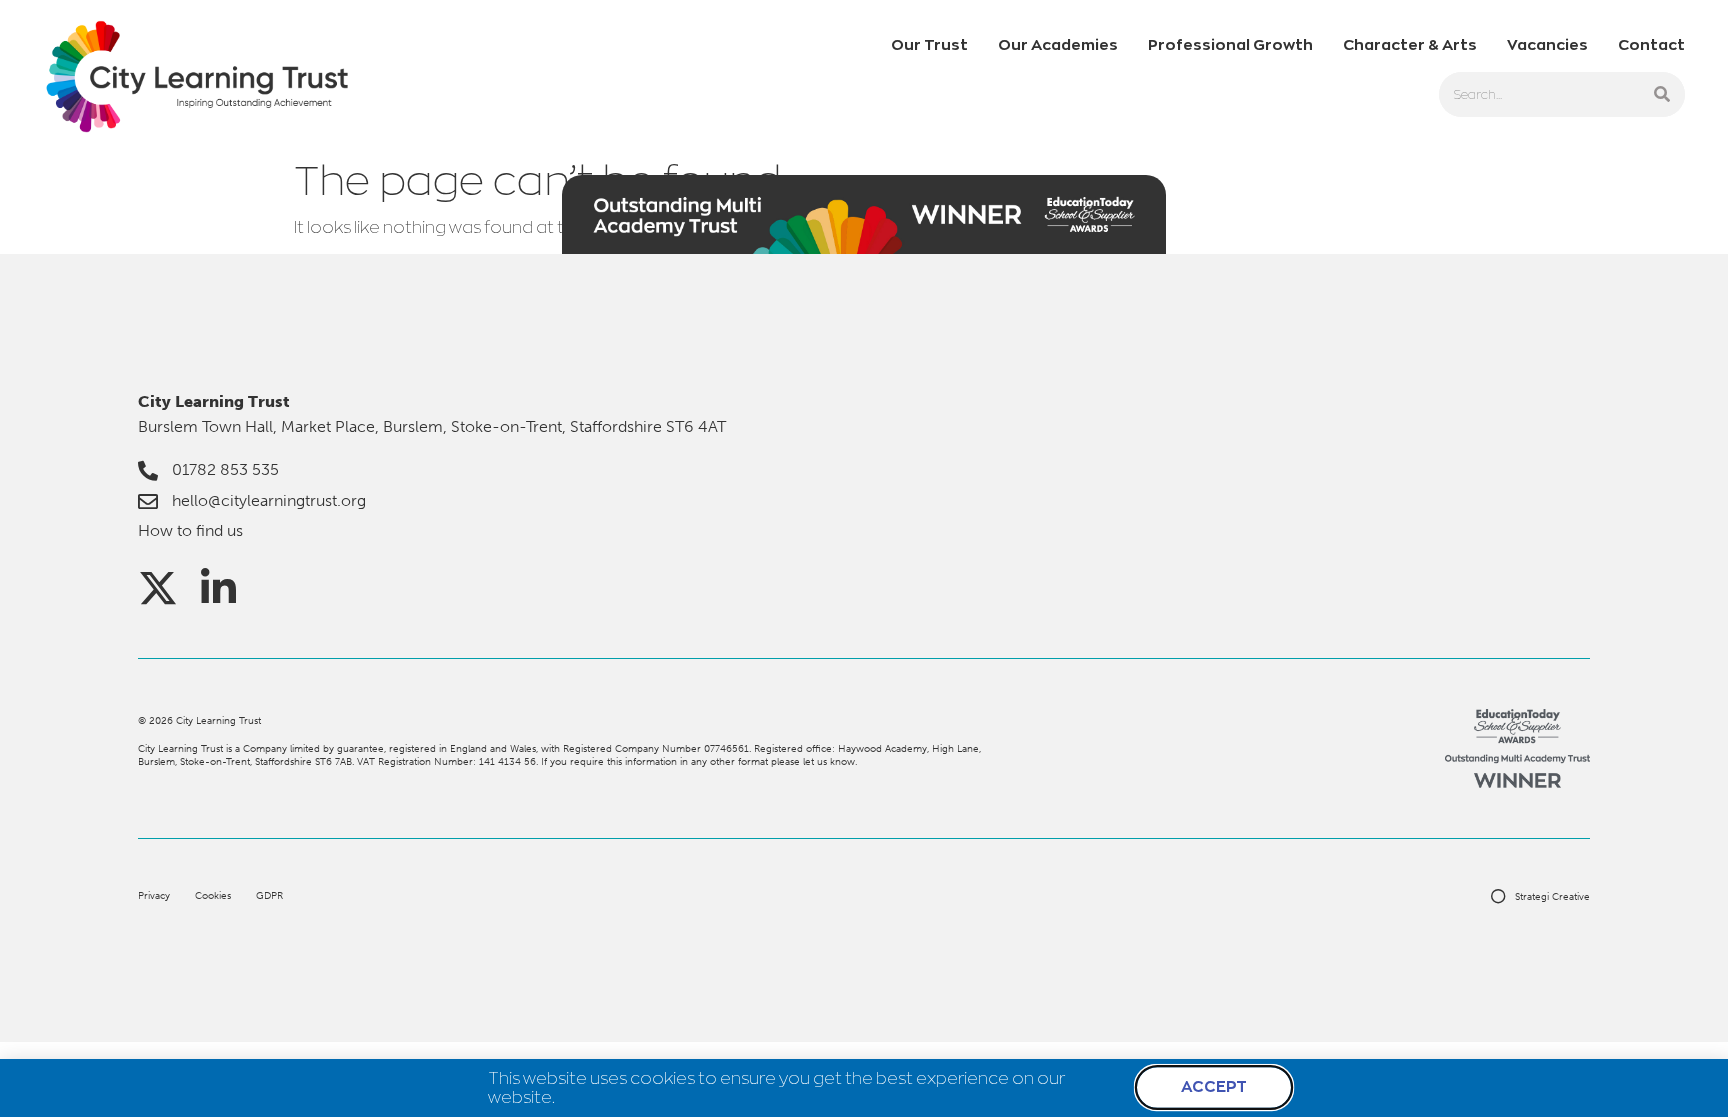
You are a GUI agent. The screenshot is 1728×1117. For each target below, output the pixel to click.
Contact (1651, 44)
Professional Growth (1230, 44)
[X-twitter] (158, 588)
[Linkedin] (218, 588)
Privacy (154, 895)
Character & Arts (1410, 44)
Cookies (213, 895)
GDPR (269, 895)
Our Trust (929, 44)
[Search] (1662, 94)
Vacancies (1547, 44)
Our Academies (1058, 44)
